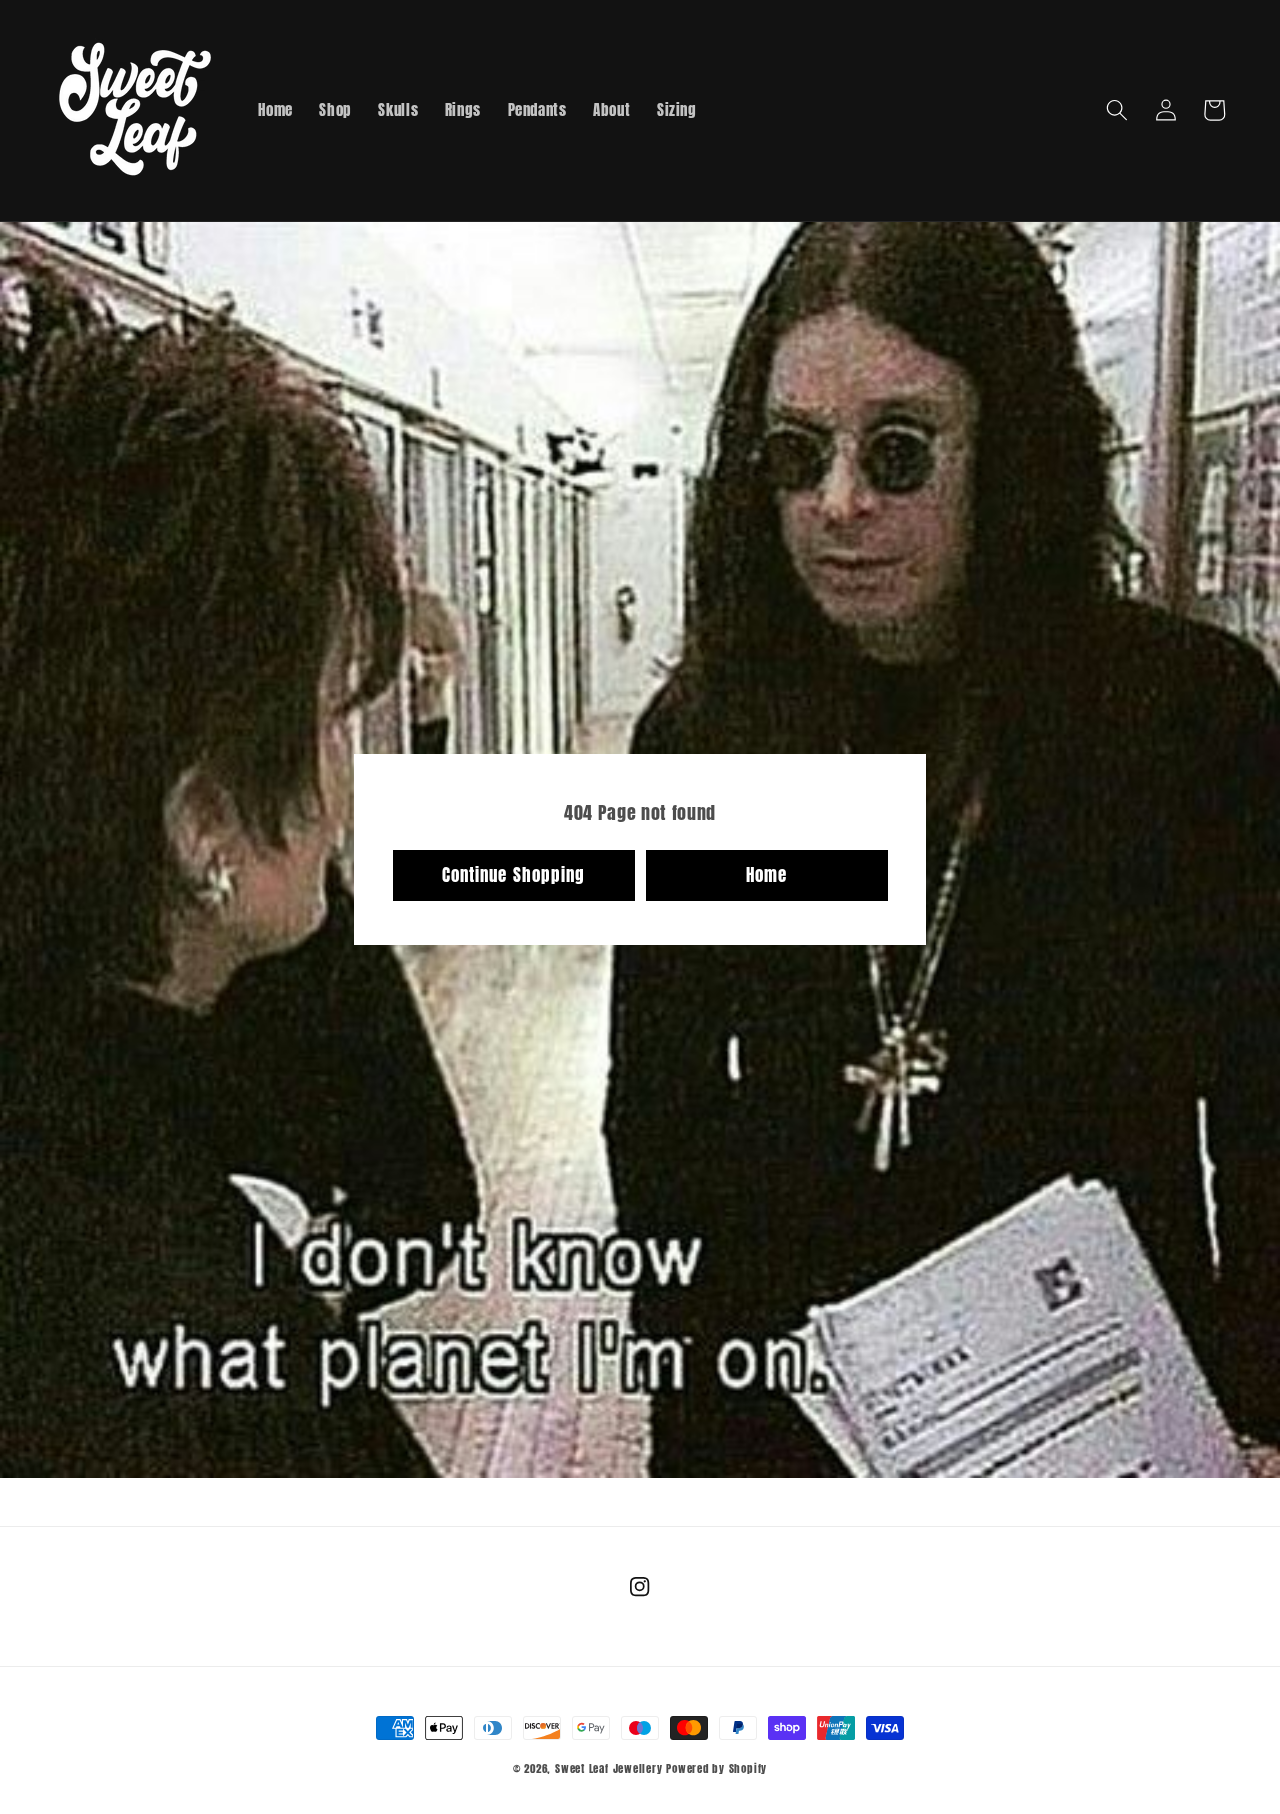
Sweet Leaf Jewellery (608, 1768)
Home (766, 875)
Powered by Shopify (716, 1768)
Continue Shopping (514, 875)
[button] (1117, 110)
